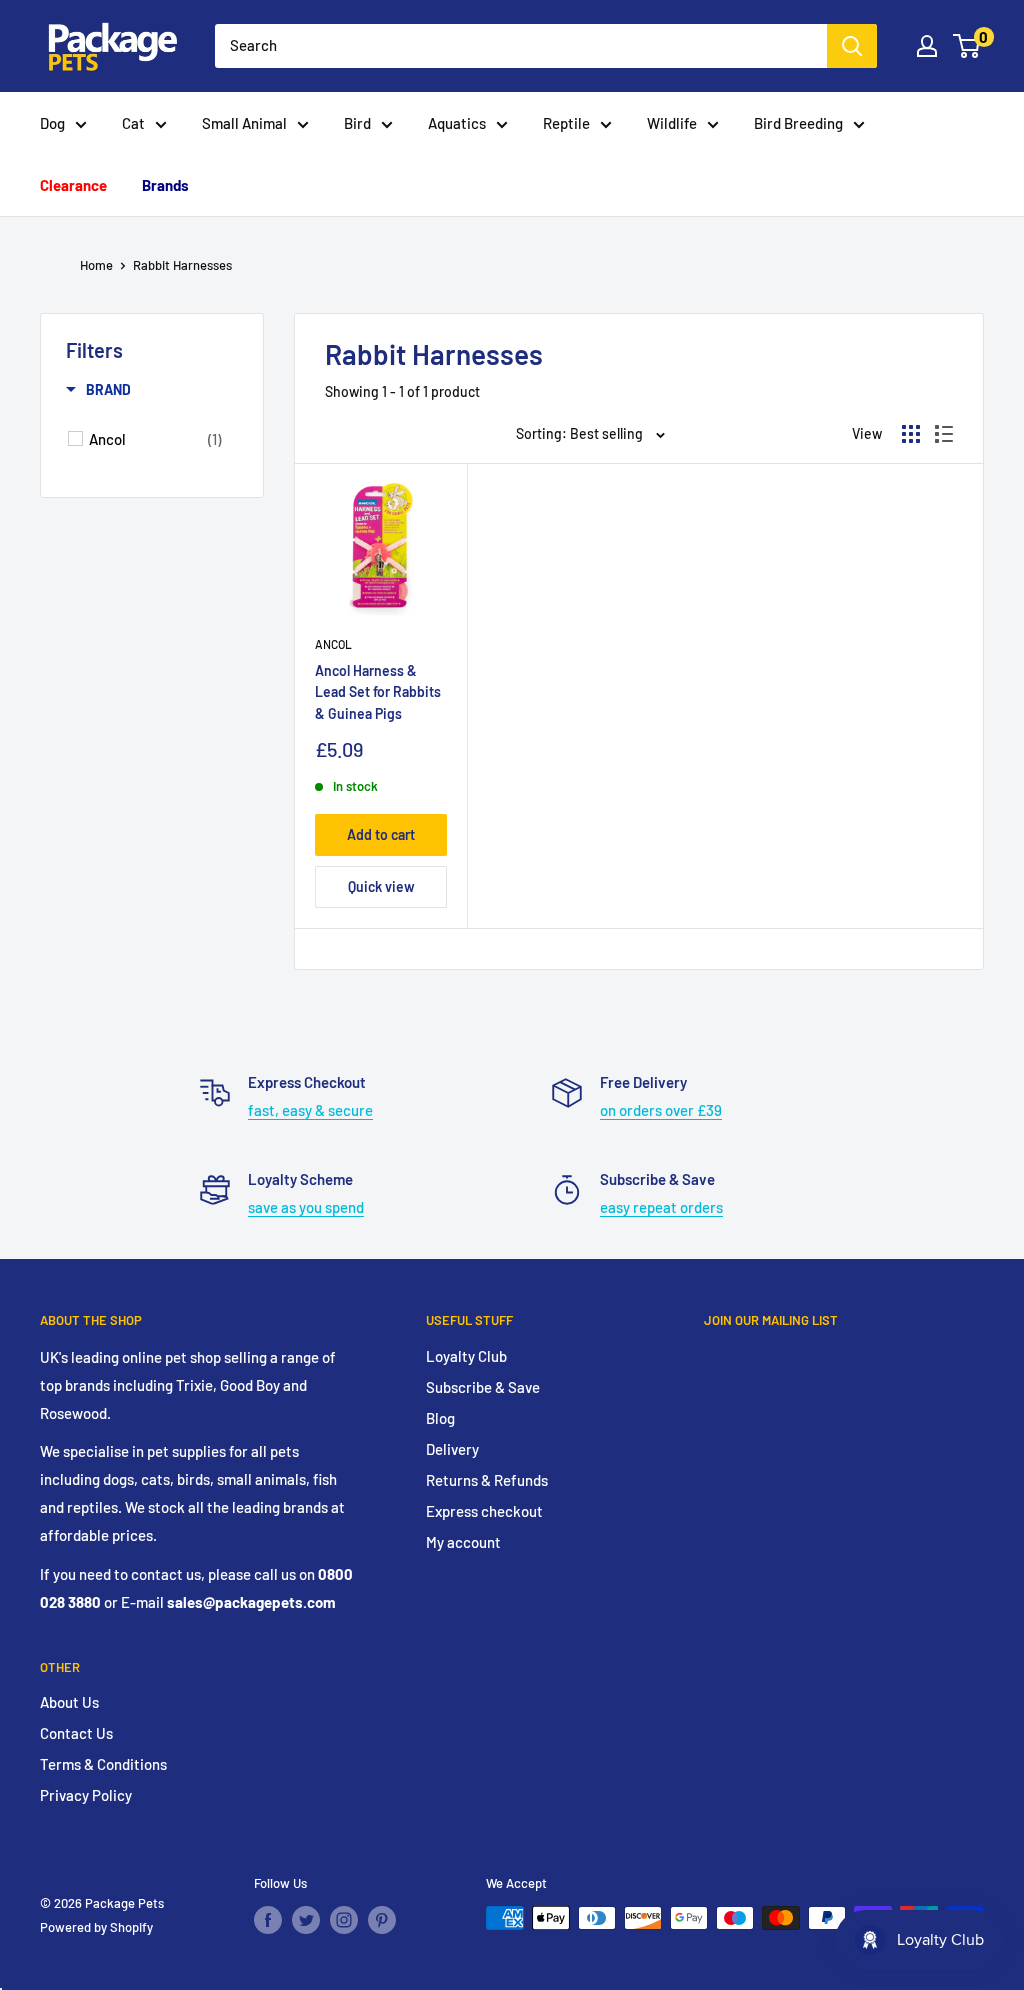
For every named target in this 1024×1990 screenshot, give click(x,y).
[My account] (927, 46)
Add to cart (381, 834)
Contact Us (76, 1733)
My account (463, 1542)
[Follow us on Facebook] (268, 1920)
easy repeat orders (661, 1207)
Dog (52, 123)
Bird (357, 123)
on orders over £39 (661, 1110)
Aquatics (457, 123)
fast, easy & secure (310, 1110)
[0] (967, 46)
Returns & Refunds (487, 1480)
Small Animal (244, 123)
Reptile (566, 123)
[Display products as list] (944, 434)
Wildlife (672, 123)
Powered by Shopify (96, 1927)
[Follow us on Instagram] (344, 1920)
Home (96, 265)
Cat (133, 123)
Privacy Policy (86, 1795)
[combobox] (521, 46)
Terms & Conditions (103, 1764)
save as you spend (306, 1207)
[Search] (852, 46)
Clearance (73, 185)
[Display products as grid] (911, 434)
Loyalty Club (466, 1356)
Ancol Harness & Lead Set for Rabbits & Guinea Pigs (378, 692)
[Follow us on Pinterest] (382, 1920)
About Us (69, 1702)
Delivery (452, 1449)
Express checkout (484, 1511)
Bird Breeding (798, 123)
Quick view (381, 886)
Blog (440, 1418)
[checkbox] (155, 439)
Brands (165, 185)
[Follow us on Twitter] (306, 1920)
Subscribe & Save (483, 1387)
